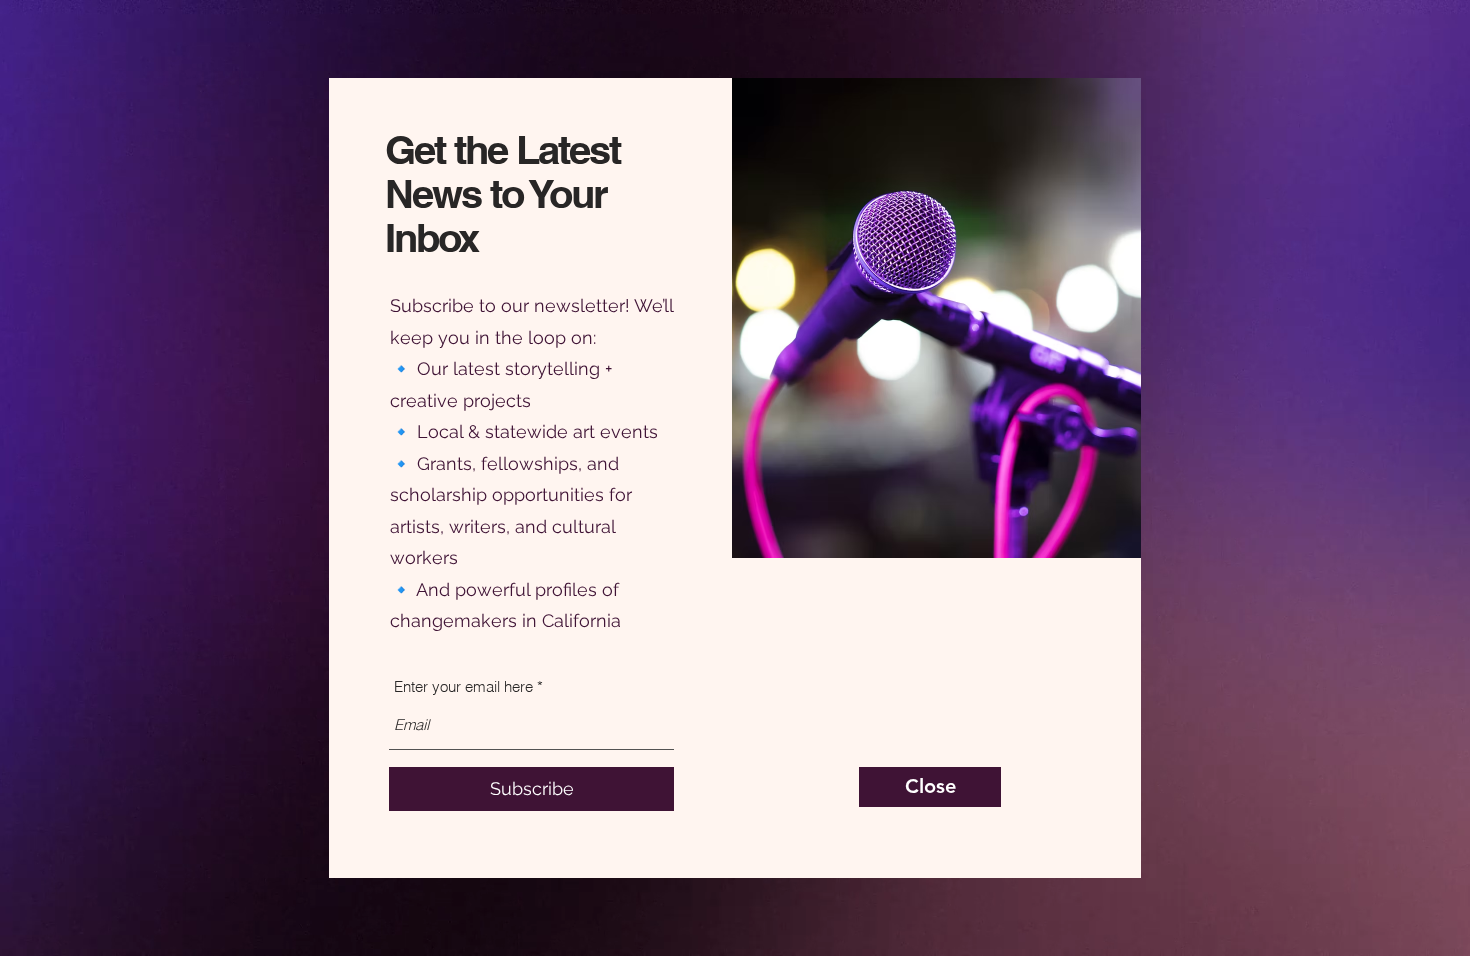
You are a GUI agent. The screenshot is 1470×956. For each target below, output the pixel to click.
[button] (930, 787)
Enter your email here (463, 686)
